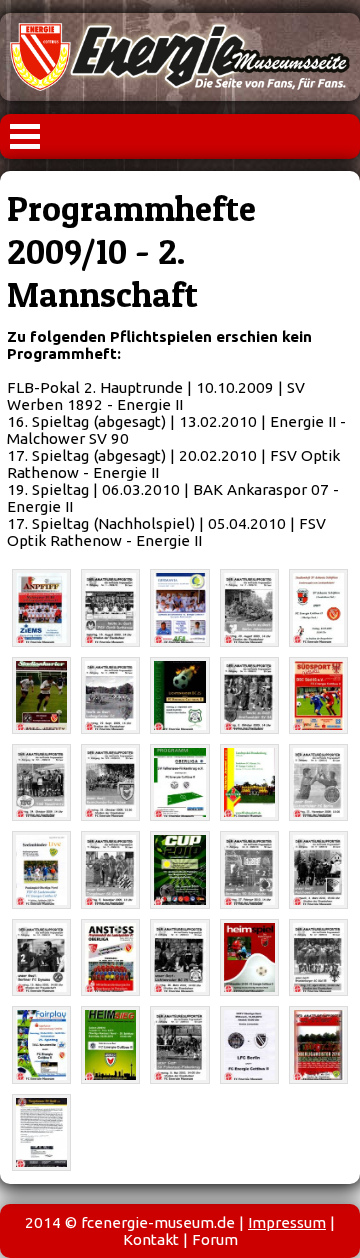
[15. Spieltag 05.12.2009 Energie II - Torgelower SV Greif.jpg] (110, 869)
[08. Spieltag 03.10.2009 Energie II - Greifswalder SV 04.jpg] (249, 695)
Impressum (287, 1222)
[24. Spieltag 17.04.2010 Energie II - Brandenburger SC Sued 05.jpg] (318, 957)
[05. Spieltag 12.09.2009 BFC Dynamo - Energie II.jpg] (41, 695)
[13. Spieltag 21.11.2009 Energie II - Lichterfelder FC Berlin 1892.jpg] (318, 782)
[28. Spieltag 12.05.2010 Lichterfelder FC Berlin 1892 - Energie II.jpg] (249, 1044)
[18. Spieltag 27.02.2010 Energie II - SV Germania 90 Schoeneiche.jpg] (249, 869)
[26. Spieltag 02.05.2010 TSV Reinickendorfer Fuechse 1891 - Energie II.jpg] (110, 1044)
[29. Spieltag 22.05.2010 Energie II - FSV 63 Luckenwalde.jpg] (318, 1044)
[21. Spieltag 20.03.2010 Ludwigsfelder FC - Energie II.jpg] (110, 957)
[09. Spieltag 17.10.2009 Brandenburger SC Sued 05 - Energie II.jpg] (318, 695)
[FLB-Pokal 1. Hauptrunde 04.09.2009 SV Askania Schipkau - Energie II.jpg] (318, 607)
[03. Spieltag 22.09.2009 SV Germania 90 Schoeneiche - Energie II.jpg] (179, 607)
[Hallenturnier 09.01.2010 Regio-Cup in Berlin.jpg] (179, 869)
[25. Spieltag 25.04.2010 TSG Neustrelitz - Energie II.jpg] (41, 1044)
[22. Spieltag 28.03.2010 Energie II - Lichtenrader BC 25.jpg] (179, 957)
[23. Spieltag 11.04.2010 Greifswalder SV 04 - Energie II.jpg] (249, 957)
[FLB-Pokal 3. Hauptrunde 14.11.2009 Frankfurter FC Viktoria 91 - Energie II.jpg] (249, 782)
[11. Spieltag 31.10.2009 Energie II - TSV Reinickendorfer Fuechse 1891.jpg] (110, 782)
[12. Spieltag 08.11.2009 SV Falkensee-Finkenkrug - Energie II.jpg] (179, 782)
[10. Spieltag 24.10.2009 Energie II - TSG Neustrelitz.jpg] (41, 782)
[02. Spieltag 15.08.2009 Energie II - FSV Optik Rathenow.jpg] (110, 607)
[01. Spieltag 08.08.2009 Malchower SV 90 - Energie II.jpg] (41, 607)
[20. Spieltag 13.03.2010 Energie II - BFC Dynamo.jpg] (41, 957)
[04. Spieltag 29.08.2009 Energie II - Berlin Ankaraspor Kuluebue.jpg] (249, 607)
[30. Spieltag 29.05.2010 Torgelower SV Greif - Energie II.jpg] (41, 1132)
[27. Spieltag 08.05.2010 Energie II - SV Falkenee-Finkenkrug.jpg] (179, 1044)
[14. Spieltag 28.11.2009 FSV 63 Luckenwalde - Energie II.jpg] (41, 869)
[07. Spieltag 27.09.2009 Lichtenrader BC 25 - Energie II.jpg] (179, 695)
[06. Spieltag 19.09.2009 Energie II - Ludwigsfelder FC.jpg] (110, 695)
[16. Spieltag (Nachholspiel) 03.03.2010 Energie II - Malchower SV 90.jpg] (318, 869)
